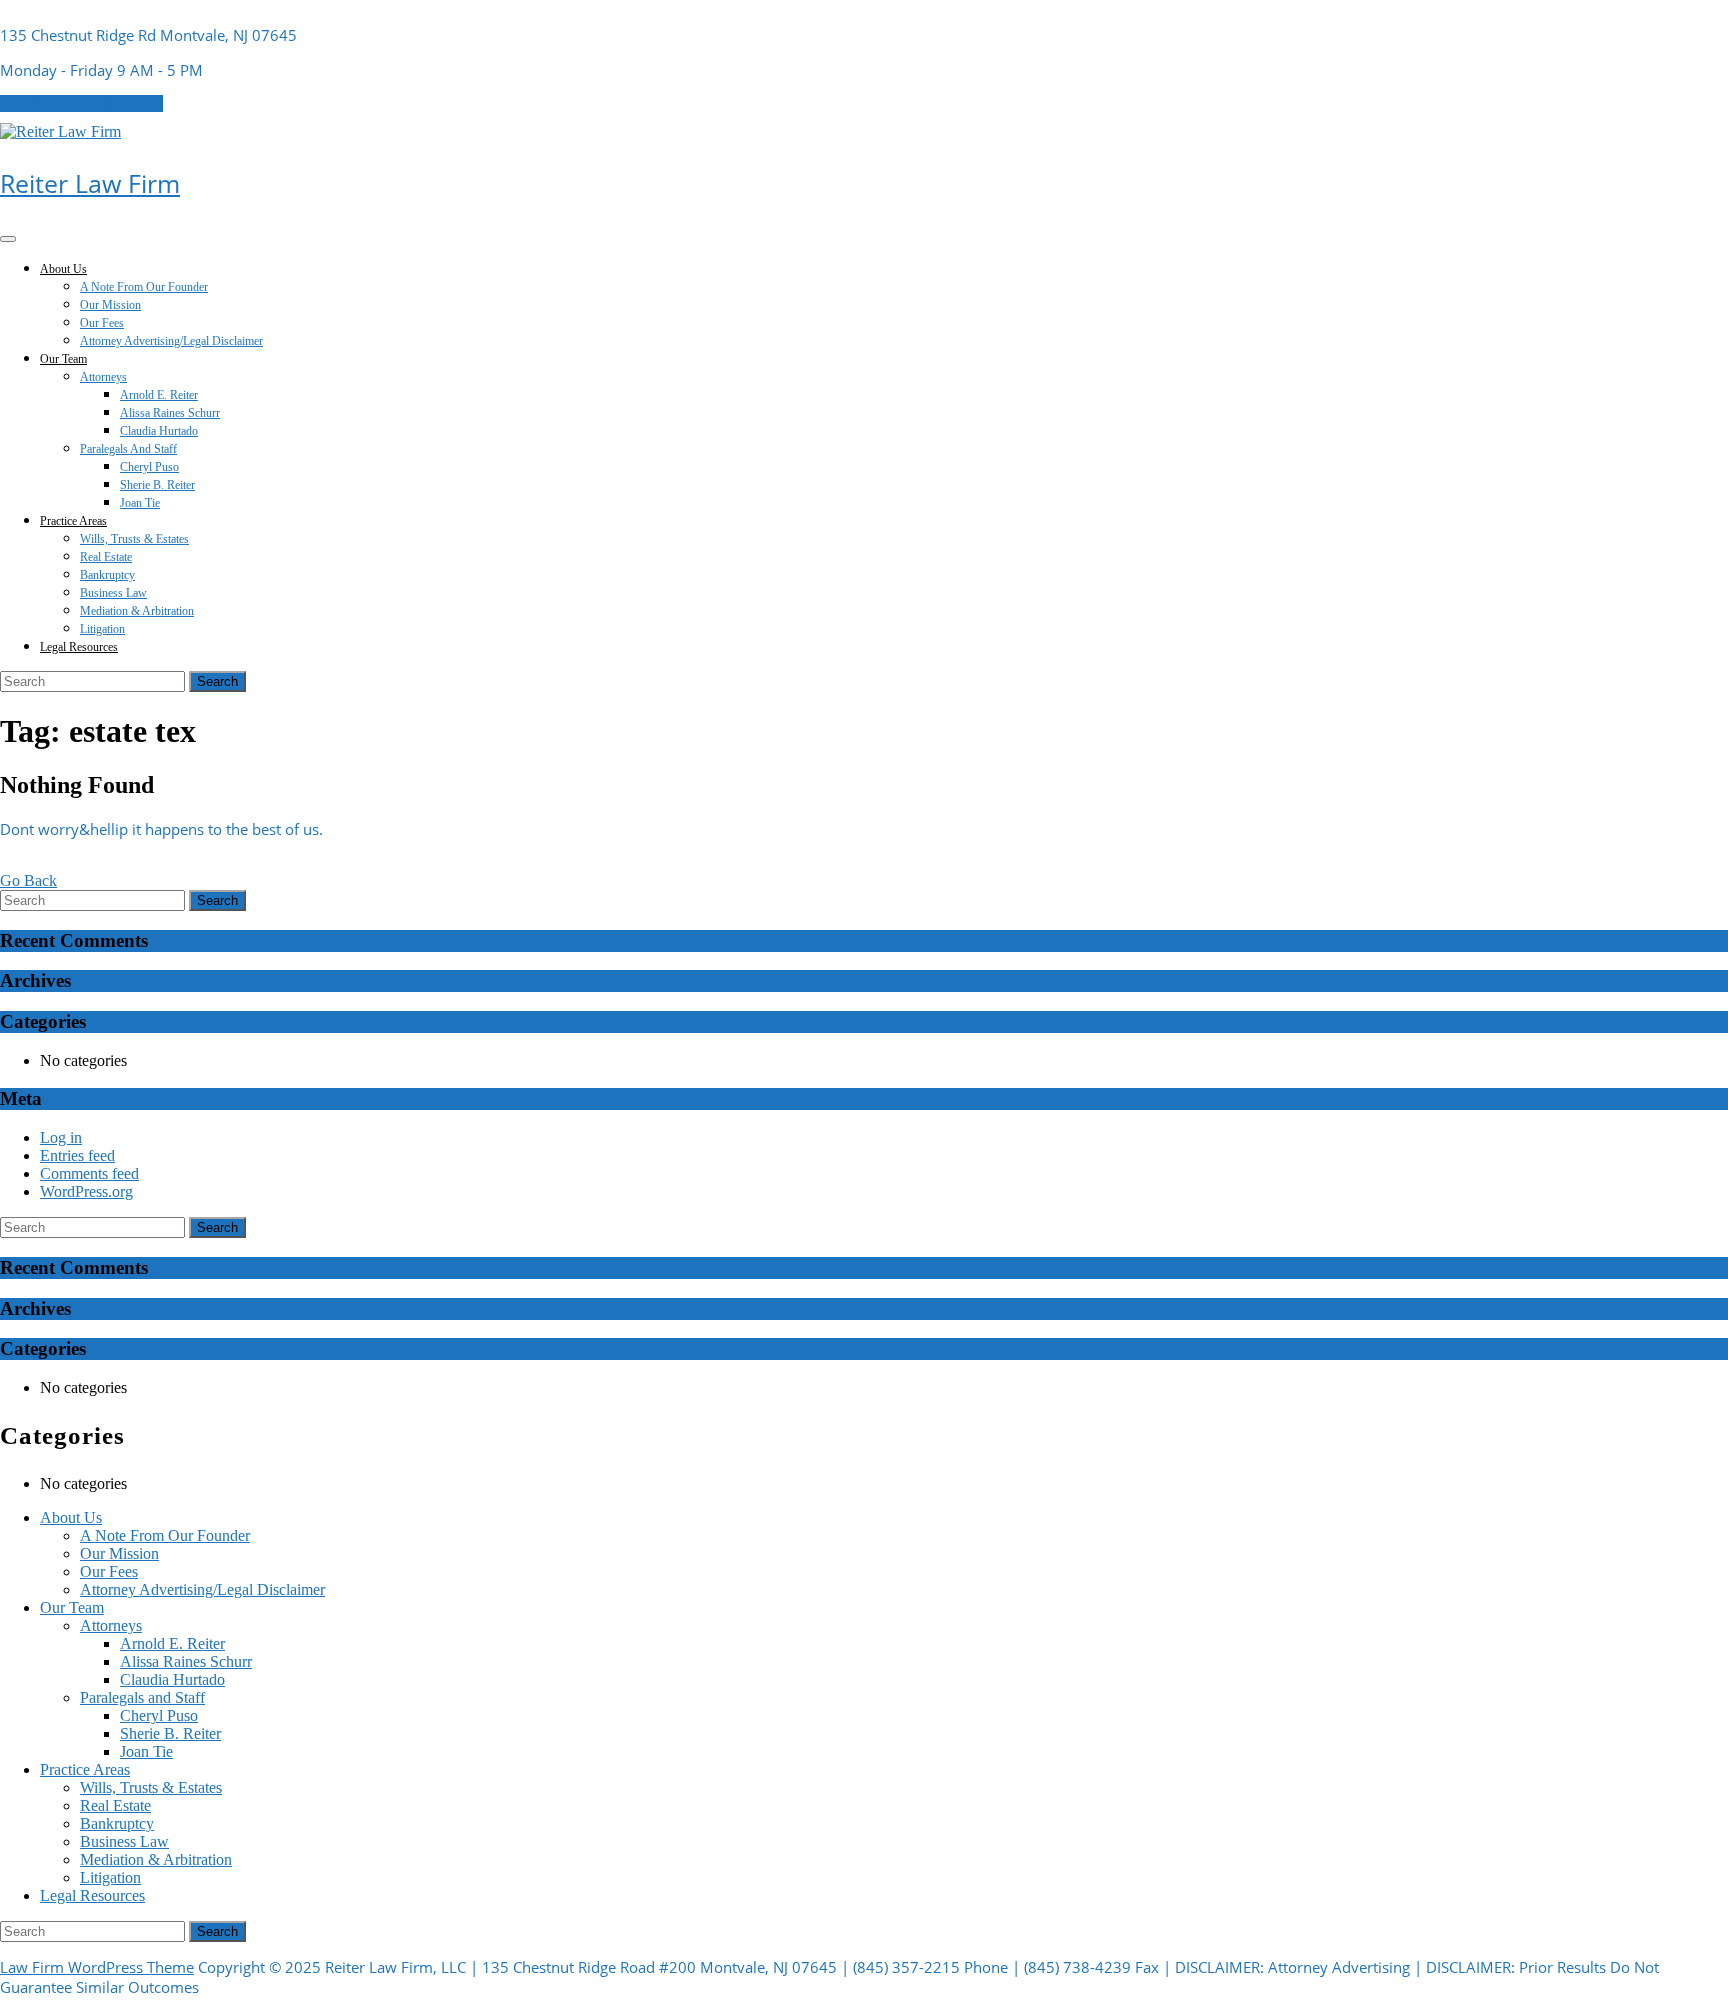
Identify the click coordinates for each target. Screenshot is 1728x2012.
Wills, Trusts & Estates (134, 539)
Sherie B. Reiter (157, 485)
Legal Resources (79, 647)
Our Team (63, 359)
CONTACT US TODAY (81, 103)
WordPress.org (86, 1191)
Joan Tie (140, 503)
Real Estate (106, 557)
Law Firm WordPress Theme (97, 1967)
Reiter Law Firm (90, 183)
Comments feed (89, 1173)
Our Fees (102, 323)
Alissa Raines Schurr (170, 413)
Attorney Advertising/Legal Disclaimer (171, 341)
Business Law (113, 593)
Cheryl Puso (149, 467)
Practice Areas (73, 521)
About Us (63, 269)
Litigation (102, 629)
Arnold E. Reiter (159, 395)
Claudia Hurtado (159, 431)
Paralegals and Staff (128, 449)
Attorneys (103, 377)
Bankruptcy (107, 575)
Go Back (28, 880)
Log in (61, 1137)
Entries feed (77, 1155)
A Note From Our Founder (144, 287)
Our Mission (110, 305)
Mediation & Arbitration (137, 611)
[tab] (8, 239)
